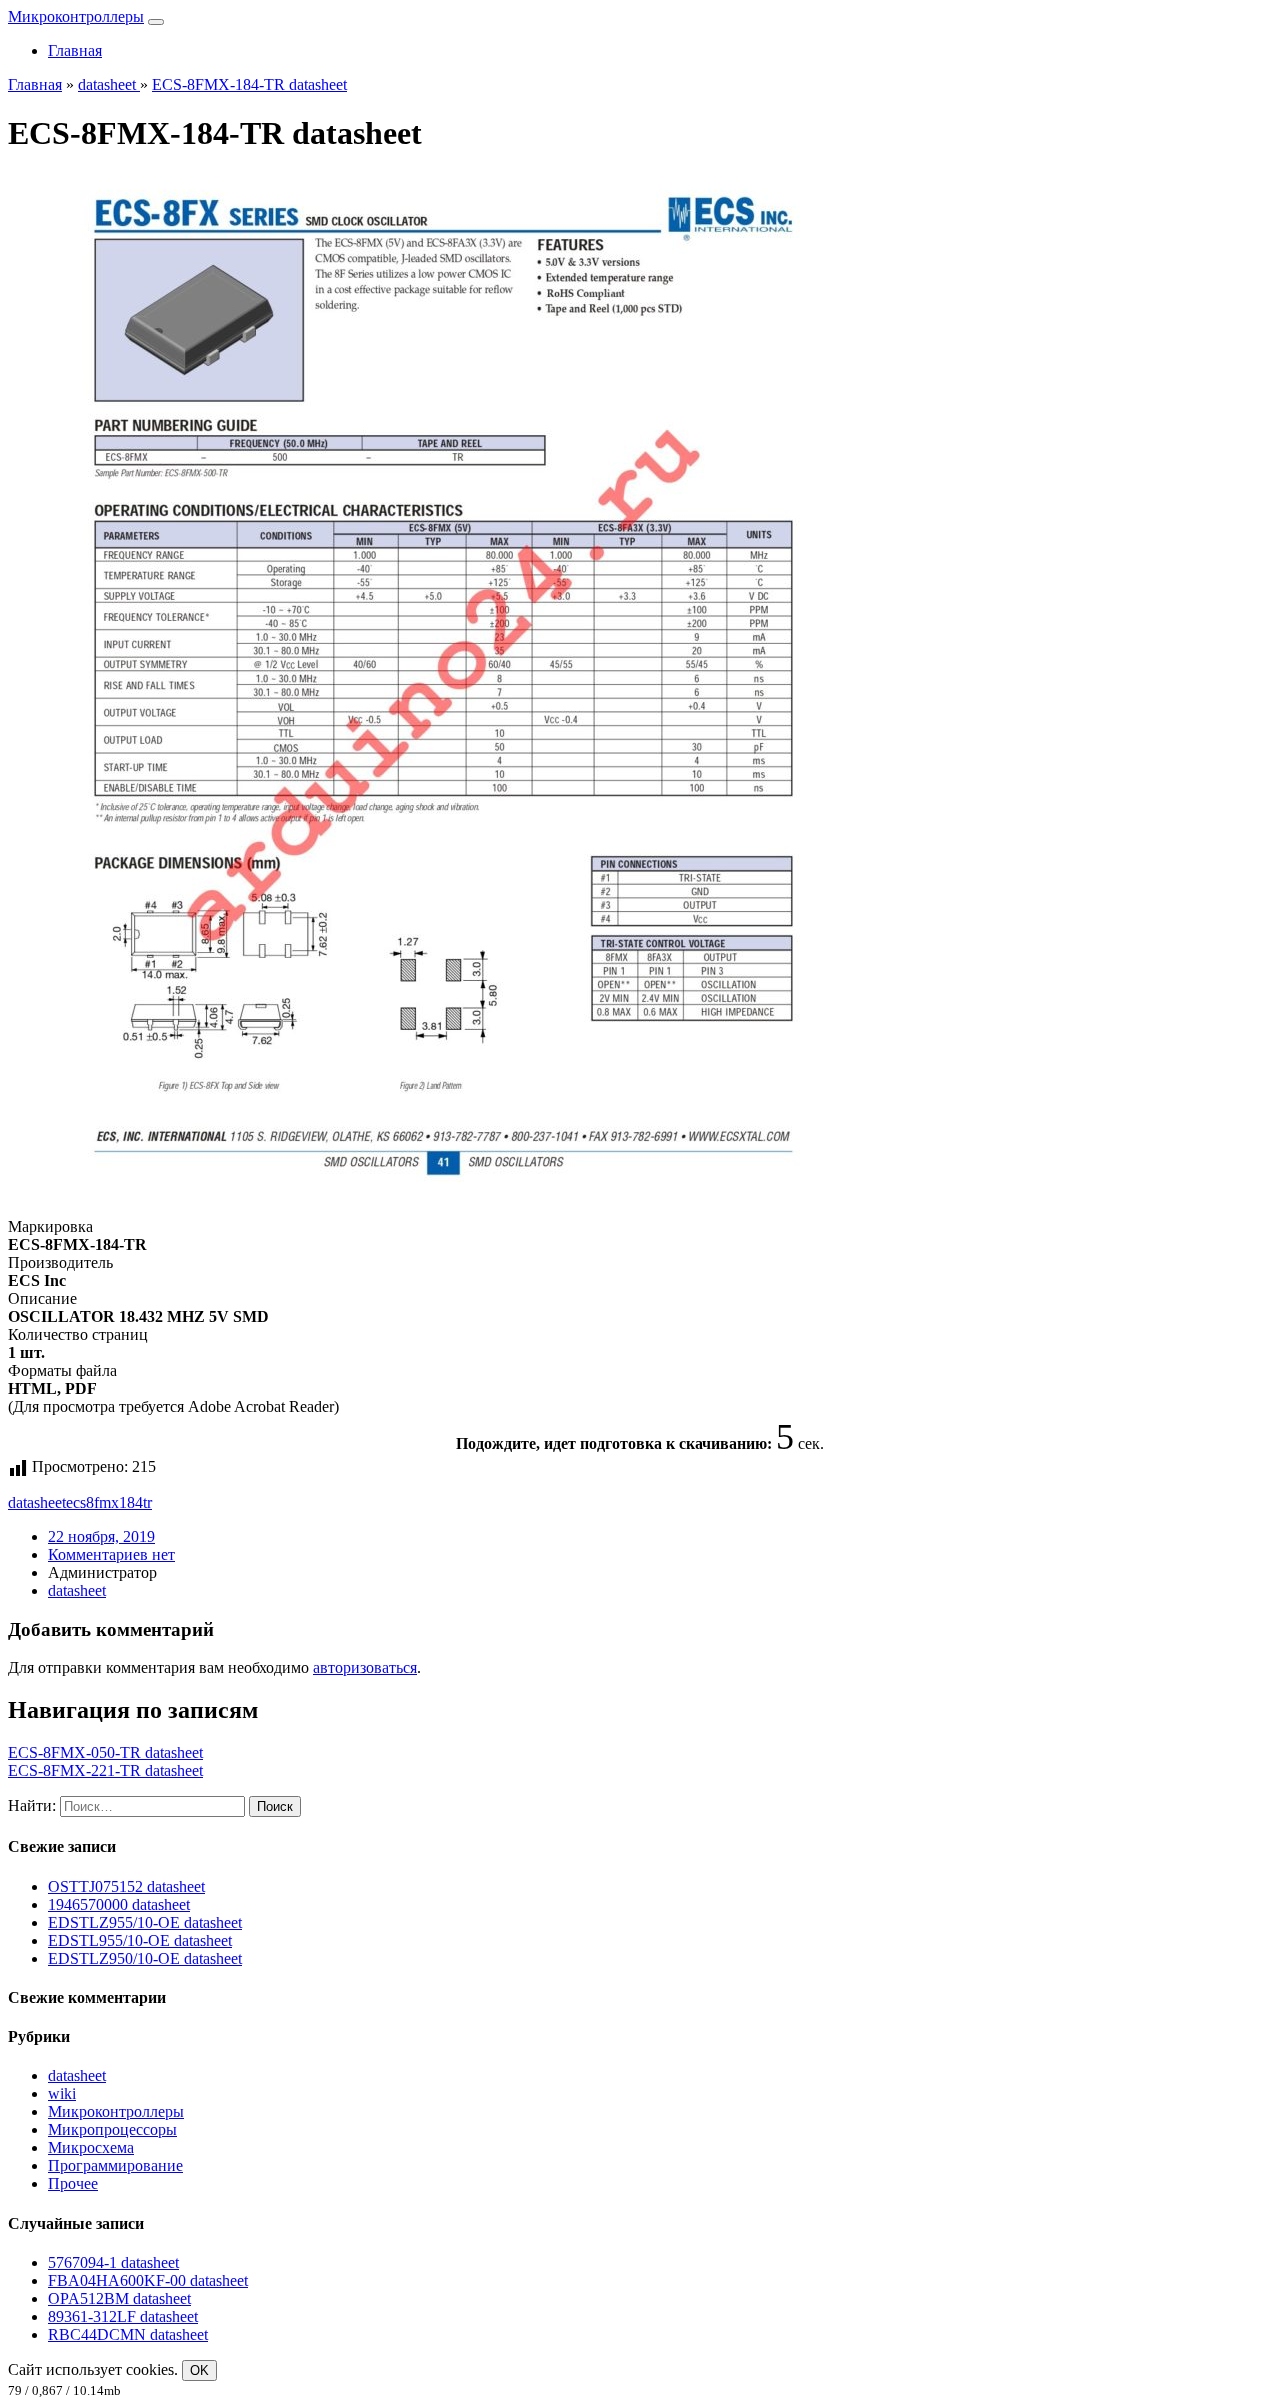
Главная (75, 50)
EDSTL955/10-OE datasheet (140, 1940)
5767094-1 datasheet (113, 2262)
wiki (62, 2093)
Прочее (73, 2183)
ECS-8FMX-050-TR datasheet (105, 1752)
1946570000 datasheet (119, 1904)
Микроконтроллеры (76, 16)
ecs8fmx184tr (109, 1502)
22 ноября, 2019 (101, 1536)
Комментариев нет (111, 1554)
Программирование (115, 2165)
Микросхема (91, 2147)
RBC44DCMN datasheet (128, 2334)
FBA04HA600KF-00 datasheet (148, 2280)
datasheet (37, 1502)
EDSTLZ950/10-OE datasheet (145, 1958)
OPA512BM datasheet (119, 2298)
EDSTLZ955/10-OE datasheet (145, 1922)
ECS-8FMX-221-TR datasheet (105, 1770)
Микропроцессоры (112, 2129)
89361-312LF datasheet (123, 2316)
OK (199, 2370)
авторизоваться (365, 1667)
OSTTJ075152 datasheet (126, 1886)
